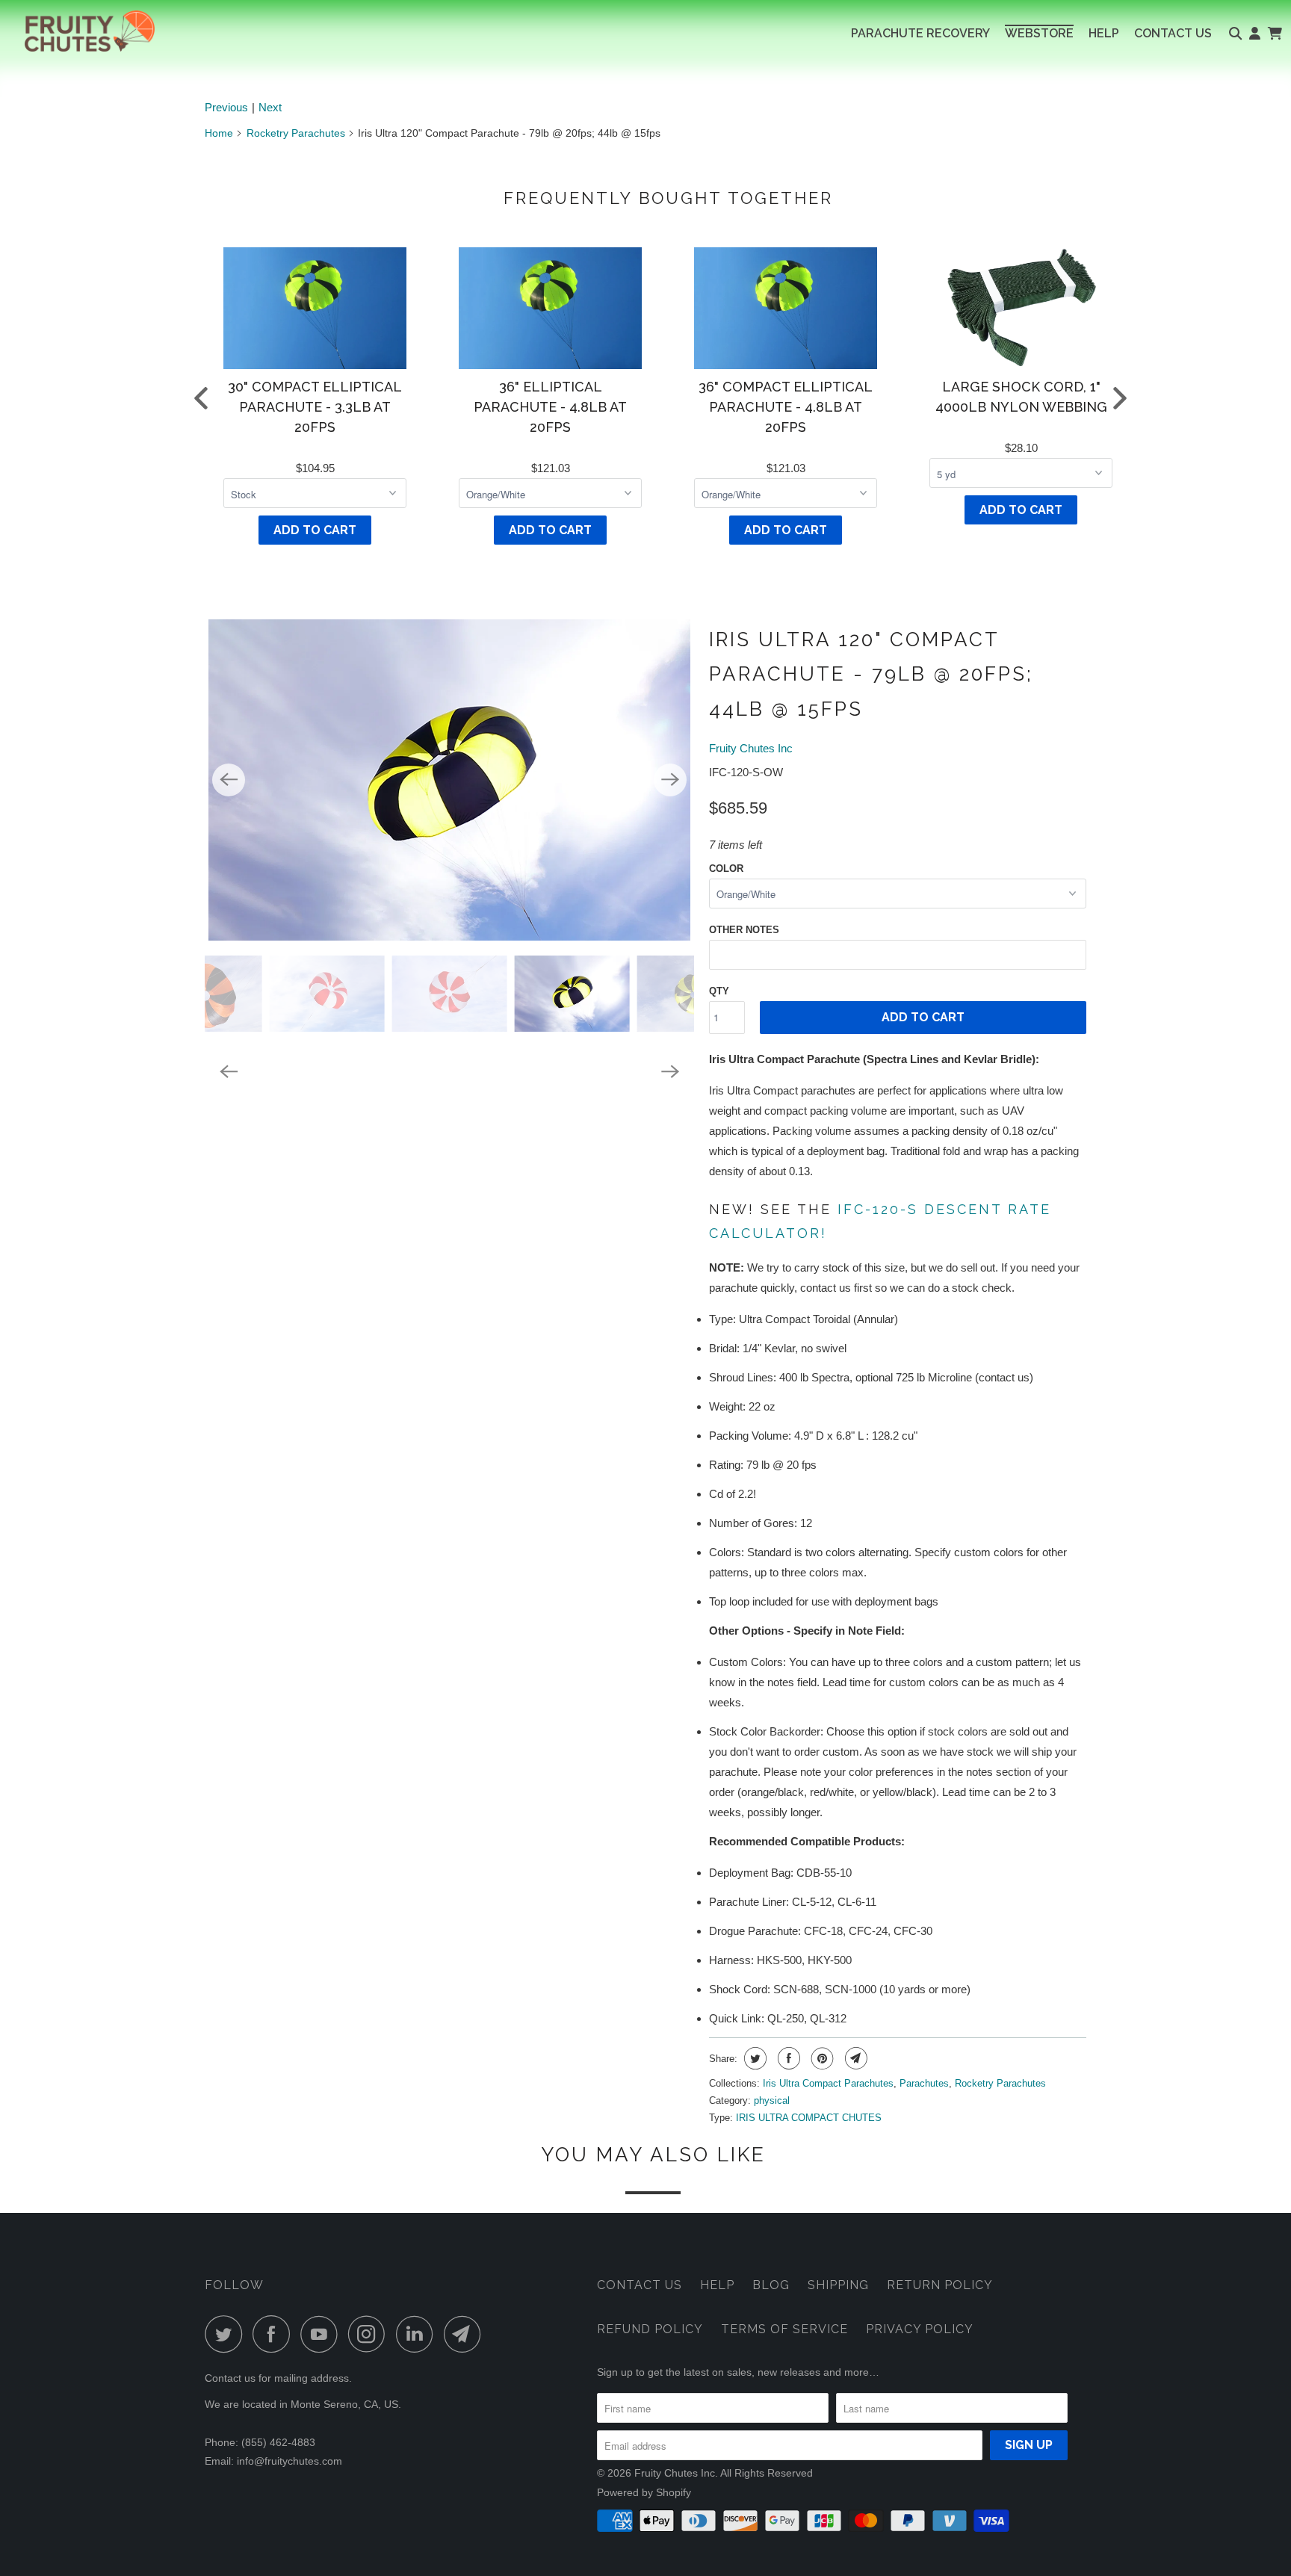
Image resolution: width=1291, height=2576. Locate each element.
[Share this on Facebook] (787, 2058)
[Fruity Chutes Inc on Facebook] (275, 2334)
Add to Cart (315, 530)
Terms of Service (784, 2329)
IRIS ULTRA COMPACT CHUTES (809, 2118)
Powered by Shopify (644, 2492)
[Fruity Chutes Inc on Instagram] (371, 2334)
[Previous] (229, 780)
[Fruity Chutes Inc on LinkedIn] (418, 2334)
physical (772, 2100)
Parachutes (924, 2083)
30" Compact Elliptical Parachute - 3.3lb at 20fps (315, 407)
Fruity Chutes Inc (751, 748)
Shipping (838, 2285)
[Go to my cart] (1274, 34)
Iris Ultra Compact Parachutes (828, 2083)
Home (219, 133)
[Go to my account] (1255, 34)
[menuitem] (920, 34)
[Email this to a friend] (854, 2058)
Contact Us (640, 2285)
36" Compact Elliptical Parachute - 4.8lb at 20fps (786, 407)
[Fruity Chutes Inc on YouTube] (323, 2334)
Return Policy (940, 2285)
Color (726, 869)
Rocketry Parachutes (296, 133)
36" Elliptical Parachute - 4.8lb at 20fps (550, 407)
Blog (771, 2285)
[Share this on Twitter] (753, 2058)
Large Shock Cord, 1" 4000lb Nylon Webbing (1021, 397)
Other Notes (744, 930)
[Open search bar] (1235, 34)
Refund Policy (650, 2329)
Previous (226, 107)
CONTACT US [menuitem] (1173, 33)
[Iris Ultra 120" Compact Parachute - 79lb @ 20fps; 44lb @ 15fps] (449, 780)
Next (270, 107)
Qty (719, 991)
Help (717, 2285)
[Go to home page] (77, 31)
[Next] (670, 780)
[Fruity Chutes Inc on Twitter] (227, 2334)
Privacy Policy (920, 2329)
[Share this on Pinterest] (821, 2058)
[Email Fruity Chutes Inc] (466, 2334)
